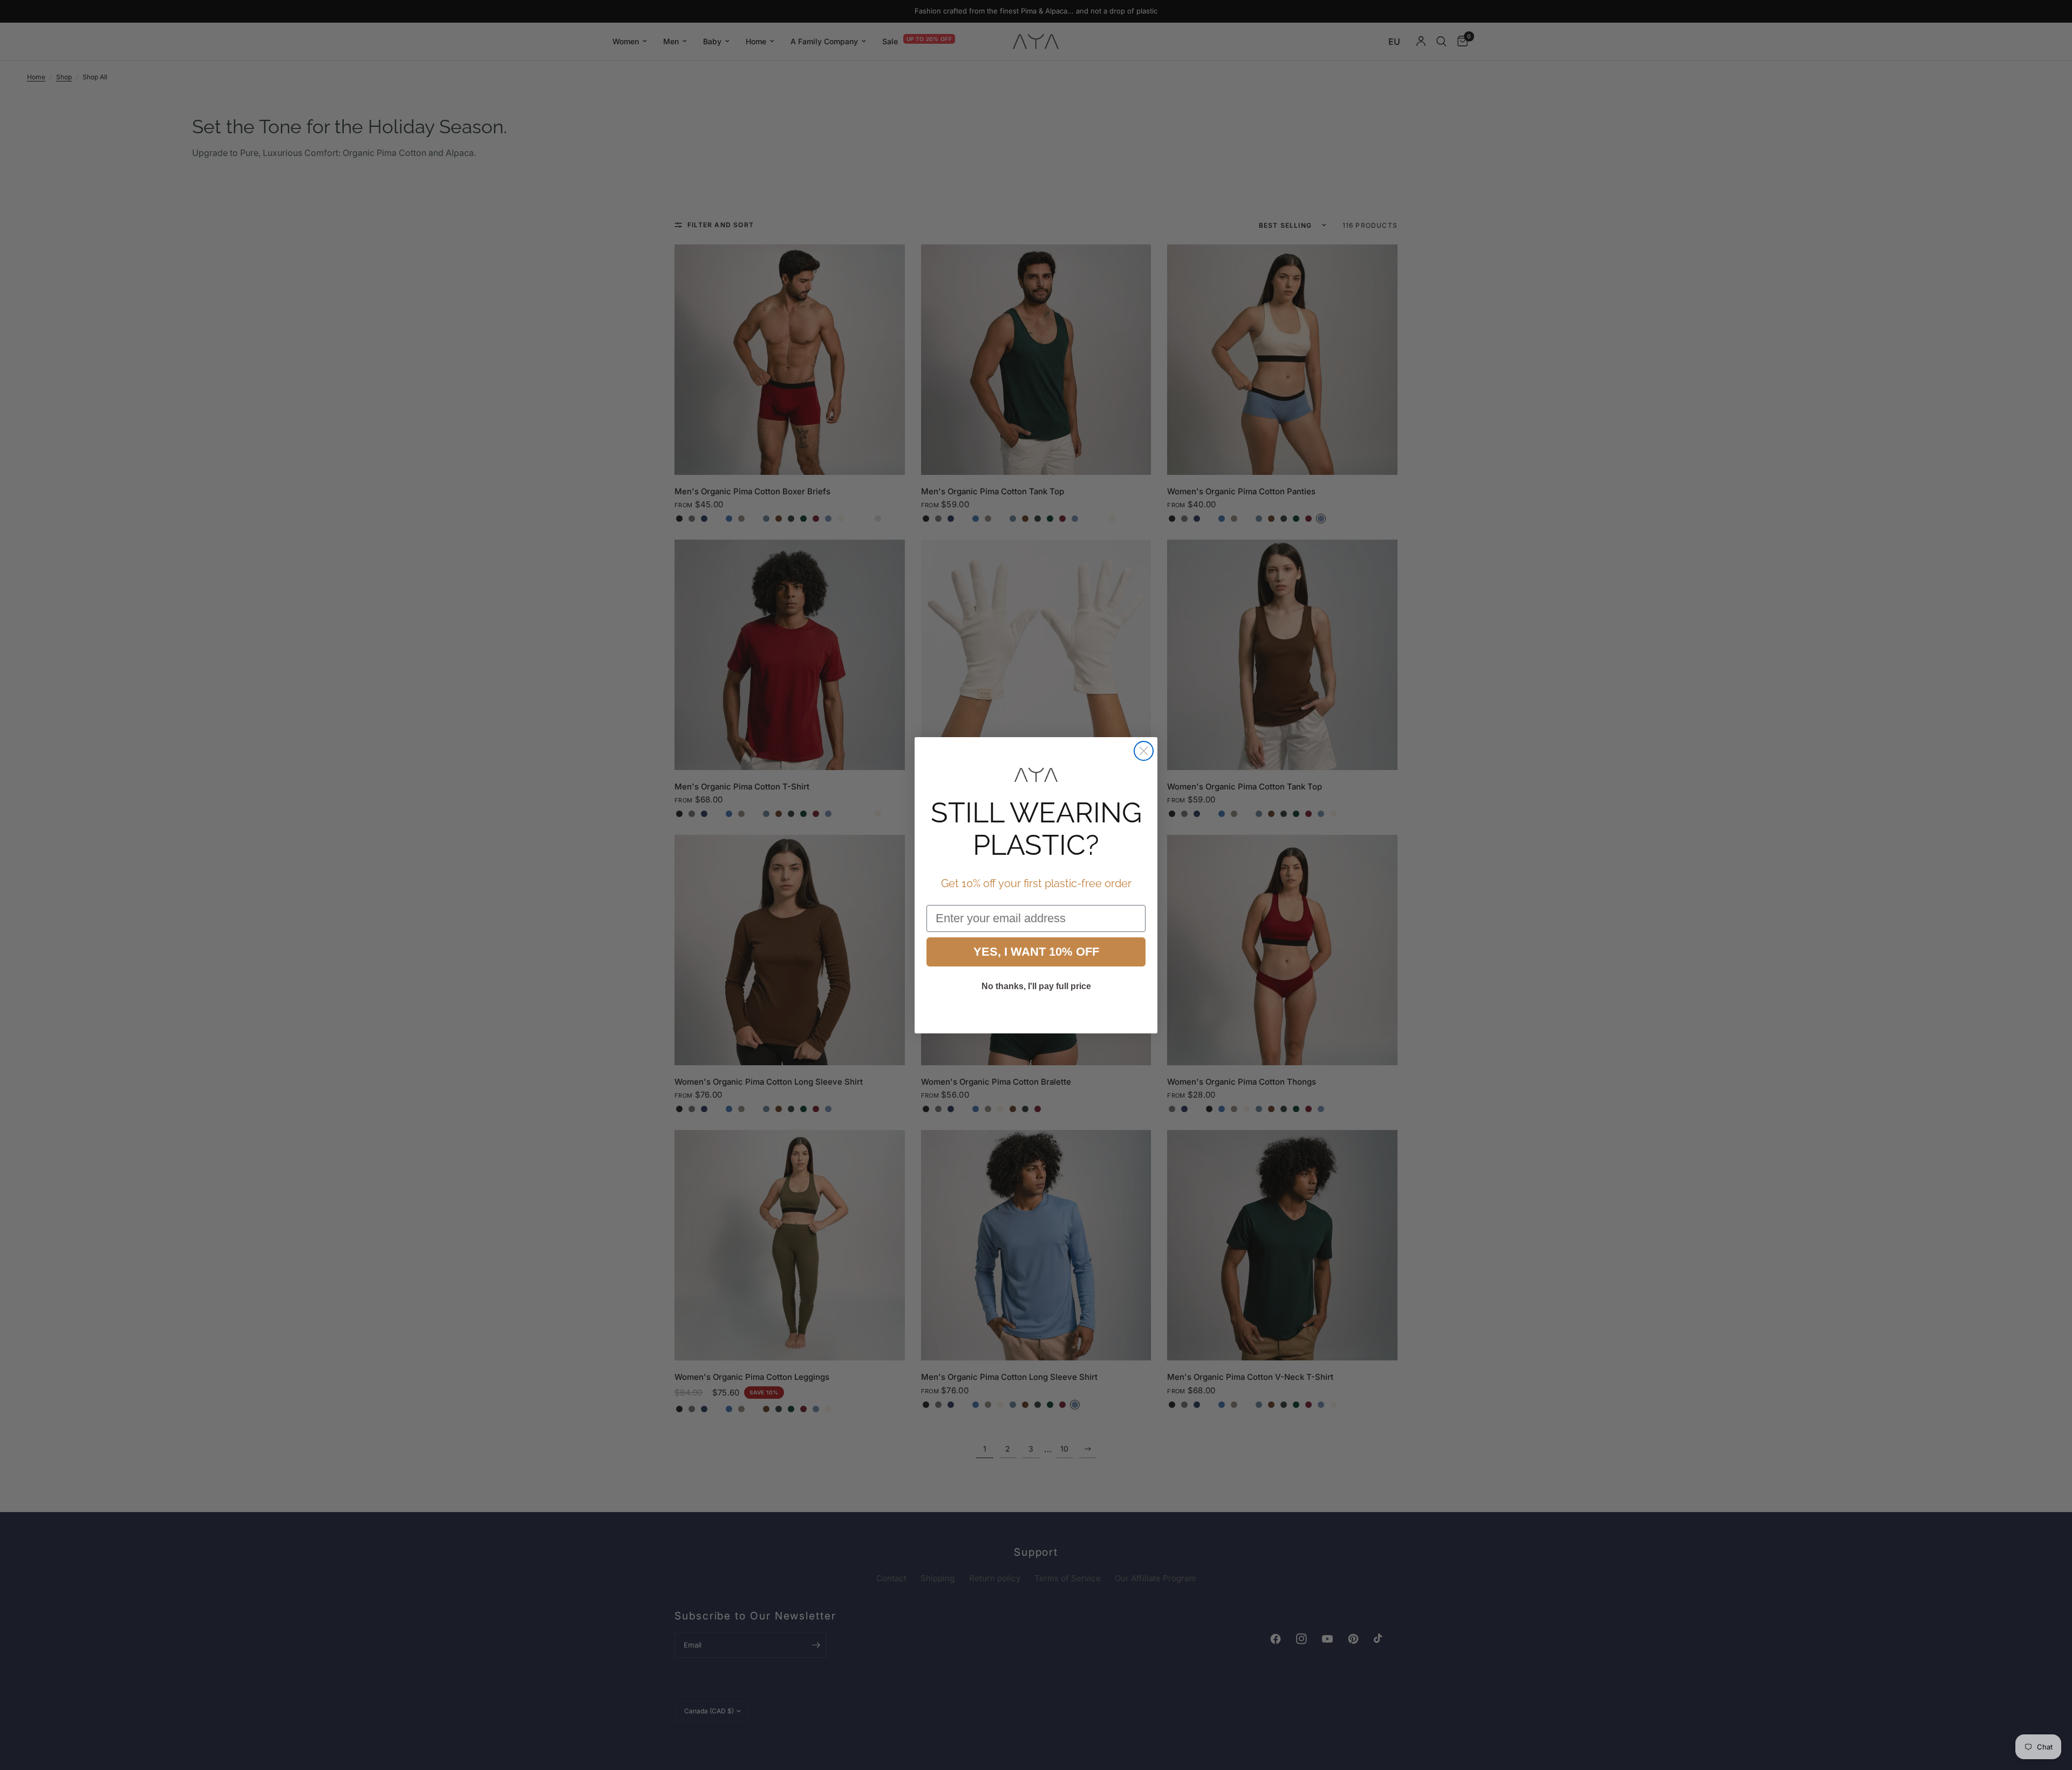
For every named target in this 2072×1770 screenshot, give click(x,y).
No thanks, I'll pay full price (1036, 986)
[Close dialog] (1144, 751)
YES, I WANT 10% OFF (1036, 952)
